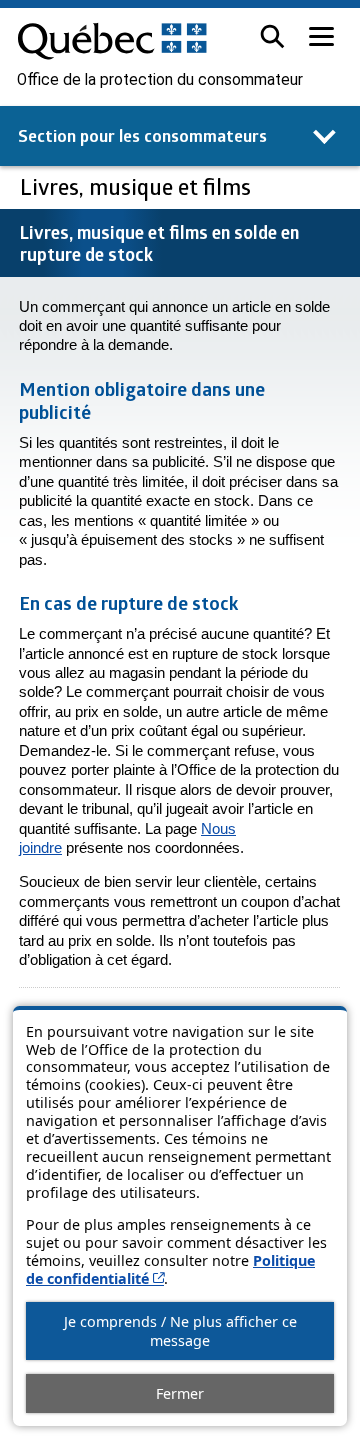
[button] (272, 36)
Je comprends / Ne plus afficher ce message (180, 1331)
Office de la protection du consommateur (160, 80)
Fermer (180, 1393)
